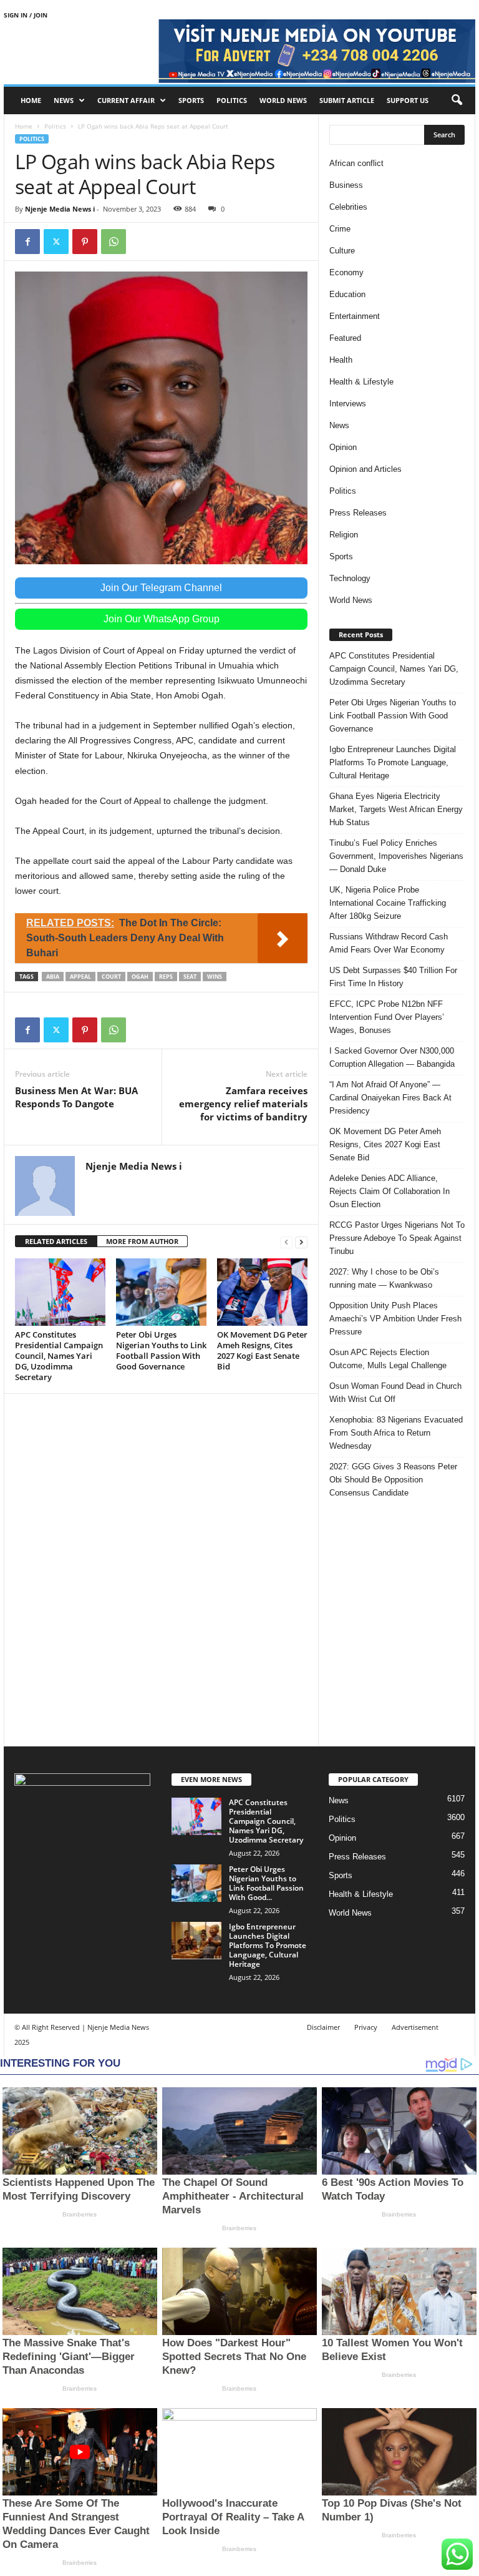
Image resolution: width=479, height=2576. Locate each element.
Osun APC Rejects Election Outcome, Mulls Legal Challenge (388, 1359)
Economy (346, 272)
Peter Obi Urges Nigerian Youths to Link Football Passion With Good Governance (161, 1350)
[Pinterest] (85, 242)
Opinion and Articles (365, 469)
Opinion (343, 447)
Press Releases (358, 513)
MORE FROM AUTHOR (142, 1241)
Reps (166, 977)
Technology (350, 578)
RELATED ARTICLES (56, 1241)
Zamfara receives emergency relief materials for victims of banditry (243, 1104)
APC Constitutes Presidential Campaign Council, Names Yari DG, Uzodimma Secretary (59, 1356)
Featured (345, 338)
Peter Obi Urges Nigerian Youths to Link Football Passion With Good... (266, 1883)
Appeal (80, 977)
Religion (344, 535)
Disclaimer (323, 2027)
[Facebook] (27, 242)
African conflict (356, 163)
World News (283, 100)
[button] (457, 100)
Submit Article (347, 100)
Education (347, 294)
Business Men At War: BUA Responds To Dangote (76, 1097)
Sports (191, 100)
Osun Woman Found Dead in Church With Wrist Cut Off (395, 1393)
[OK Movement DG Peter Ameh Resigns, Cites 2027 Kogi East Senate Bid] (262, 1292)
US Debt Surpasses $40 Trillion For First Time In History (393, 977)
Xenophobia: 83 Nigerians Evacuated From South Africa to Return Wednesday (396, 1433)
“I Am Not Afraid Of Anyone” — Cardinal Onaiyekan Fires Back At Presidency (390, 1098)
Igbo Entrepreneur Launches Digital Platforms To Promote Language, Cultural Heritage (393, 762)
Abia (53, 977)
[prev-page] (286, 1242)
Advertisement (415, 2027)
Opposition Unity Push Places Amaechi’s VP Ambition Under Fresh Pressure (395, 1319)
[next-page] (301, 1242)
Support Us (408, 100)
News (64, 100)
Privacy (366, 2027)
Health (341, 360)
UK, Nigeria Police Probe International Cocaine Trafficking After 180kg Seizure (388, 903)
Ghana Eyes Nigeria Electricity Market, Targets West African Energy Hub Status (396, 809)
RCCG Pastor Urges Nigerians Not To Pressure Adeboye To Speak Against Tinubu (397, 1238)
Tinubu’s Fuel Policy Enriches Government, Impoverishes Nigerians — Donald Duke (396, 856)
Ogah (140, 977)
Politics (232, 100)
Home (31, 100)
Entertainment (355, 316)
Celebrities (348, 207)
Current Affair (126, 100)
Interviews (348, 404)
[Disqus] (161, 1568)
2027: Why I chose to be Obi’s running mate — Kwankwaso (384, 1278)
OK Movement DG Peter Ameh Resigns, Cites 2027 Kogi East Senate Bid (262, 1350)
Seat (190, 977)
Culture (342, 251)
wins (215, 977)
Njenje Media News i (60, 209)
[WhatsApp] (114, 242)
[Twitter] (56, 242)
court (111, 977)
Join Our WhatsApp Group (162, 619)
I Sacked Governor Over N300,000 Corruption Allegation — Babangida (392, 1057)
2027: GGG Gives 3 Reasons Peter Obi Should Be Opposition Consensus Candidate (393, 1480)
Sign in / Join (26, 15)
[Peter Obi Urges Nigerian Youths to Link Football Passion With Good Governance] (161, 1292)
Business (346, 185)
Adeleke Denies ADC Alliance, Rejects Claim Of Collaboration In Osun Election (389, 1191)
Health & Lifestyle (361, 382)
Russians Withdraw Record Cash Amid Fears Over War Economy (389, 943)
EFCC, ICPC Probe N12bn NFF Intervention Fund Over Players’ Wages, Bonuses (387, 1017)
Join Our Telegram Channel (161, 588)
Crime (340, 229)
